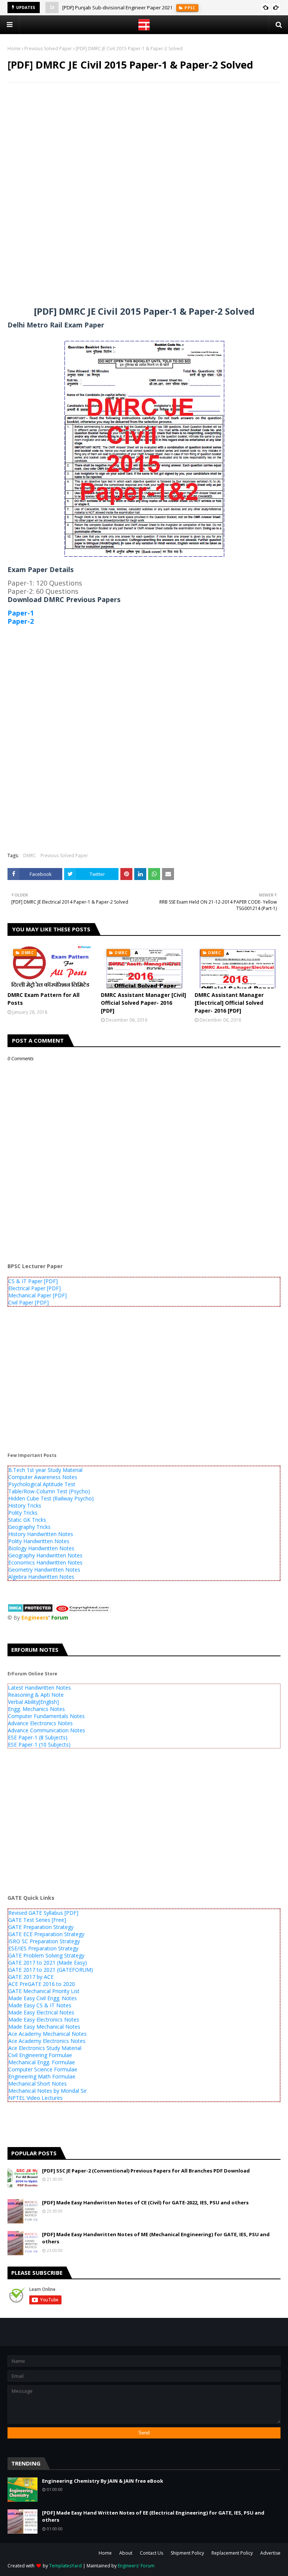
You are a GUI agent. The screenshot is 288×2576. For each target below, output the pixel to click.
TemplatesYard (65, 2566)
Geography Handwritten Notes (45, 1555)
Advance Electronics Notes (40, 1723)
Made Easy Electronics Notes (44, 2019)
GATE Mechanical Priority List (44, 1991)
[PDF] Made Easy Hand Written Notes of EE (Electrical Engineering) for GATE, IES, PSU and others (153, 2516)
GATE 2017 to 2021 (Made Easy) (48, 1963)
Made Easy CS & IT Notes (40, 2005)
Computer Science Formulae (43, 2069)
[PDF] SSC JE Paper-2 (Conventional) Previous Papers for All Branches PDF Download (146, 2171)
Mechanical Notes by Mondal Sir (47, 2091)
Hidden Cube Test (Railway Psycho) (51, 1498)
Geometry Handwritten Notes (44, 1570)
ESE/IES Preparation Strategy (43, 1948)
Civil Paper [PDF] (28, 1302)
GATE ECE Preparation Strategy (46, 1934)
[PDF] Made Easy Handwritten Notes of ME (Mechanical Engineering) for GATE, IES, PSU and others (156, 2238)
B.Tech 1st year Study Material (45, 1470)
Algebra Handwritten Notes (41, 1577)
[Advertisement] (144, 142)
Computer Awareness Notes (43, 1477)
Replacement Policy (232, 2553)
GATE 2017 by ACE (31, 1977)
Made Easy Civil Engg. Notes (43, 1998)
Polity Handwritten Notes (39, 1541)
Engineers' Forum (136, 2566)
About (126, 2553)
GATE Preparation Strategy (41, 1927)
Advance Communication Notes (46, 1730)
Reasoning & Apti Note (36, 1695)
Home (14, 49)
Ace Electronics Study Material (45, 2048)
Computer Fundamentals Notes (46, 1716)
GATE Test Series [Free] (37, 1920)
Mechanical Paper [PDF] (37, 1295)
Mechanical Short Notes (37, 2084)
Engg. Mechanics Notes (36, 1709)
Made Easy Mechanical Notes (44, 2027)
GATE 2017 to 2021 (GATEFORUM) (51, 1970)
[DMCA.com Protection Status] (30, 1610)
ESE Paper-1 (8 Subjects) (38, 1737)
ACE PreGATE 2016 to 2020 (42, 1984)
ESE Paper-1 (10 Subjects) (39, 1744)
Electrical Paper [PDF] (34, 1288)
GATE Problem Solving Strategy (46, 1955)
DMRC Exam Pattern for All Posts (43, 999)
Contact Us (151, 2553)
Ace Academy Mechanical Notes (47, 2034)
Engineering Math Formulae (42, 2076)
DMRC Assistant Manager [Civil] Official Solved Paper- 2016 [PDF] (143, 1003)
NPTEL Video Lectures (35, 2098)
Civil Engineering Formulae (40, 2055)
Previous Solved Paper (48, 49)
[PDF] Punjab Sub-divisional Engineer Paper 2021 (117, 7)
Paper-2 (21, 621)
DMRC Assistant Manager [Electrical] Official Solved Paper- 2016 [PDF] (229, 1003)
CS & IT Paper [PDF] (33, 1281)
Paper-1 (21, 613)
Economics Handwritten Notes (45, 1562)
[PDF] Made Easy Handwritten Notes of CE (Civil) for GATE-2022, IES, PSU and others (145, 2202)
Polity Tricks (23, 1513)
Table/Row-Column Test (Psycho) (49, 1491)
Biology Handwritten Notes (41, 1548)
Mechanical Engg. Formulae (42, 2062)
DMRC (30, 855)
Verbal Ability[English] (33, 1702)
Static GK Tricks (27, 1520)
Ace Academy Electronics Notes (47, 2041)
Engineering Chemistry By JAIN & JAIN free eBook (103, 2481)
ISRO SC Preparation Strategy (44, 1941)
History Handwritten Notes (41, 1534)
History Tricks (25, 1505)
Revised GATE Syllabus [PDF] (43, 1913)
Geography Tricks (29, 1527)
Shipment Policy (187, 2553)
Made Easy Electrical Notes (41, 2012)
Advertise (270, 2553)
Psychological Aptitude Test (42, 1484)
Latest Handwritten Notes (39, 1688)
